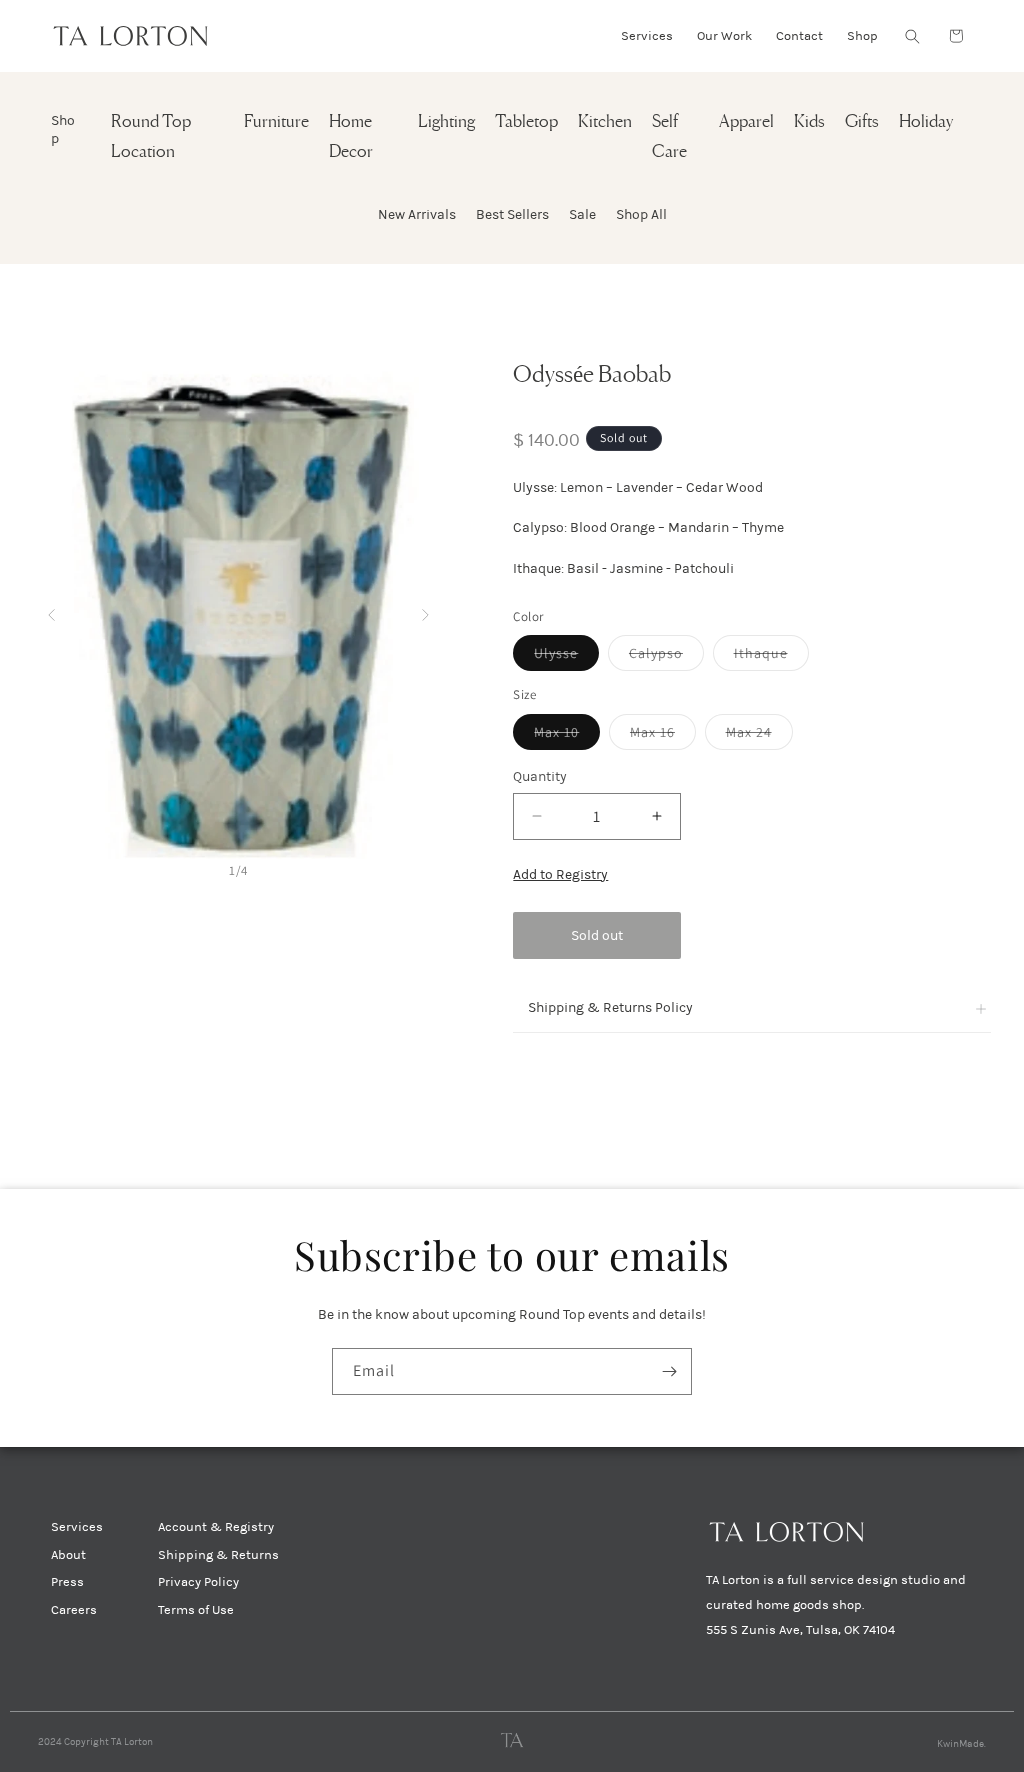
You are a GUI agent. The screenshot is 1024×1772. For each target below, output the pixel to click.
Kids (809, 122)
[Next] (425, 609)
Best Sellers (512, 214)
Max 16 (663, 736)
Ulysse (566, 657)
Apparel (746, 122)
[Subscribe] (669, 1371)
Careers (74, 1610)
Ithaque (771, 657)
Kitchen (605, 122)
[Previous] (51, 609)
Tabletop (526, 122)
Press (67, 1582)
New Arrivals (417, 214)
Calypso (666, 657)
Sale (582, 214)
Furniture (276, 122)
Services (77, 1527)
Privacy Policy (198, 1582)
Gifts (862, 122)
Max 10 (567, 736)
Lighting (446, 122)
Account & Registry (216, 1527)
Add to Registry (560, 874)
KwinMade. (961, 1744)
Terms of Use (196, 1610)
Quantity (540, 776)
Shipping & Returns (218, 1555)
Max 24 (759, 736)
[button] (912, 36)
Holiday (926, 122)
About (68, 1555)
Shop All (641, 214)
